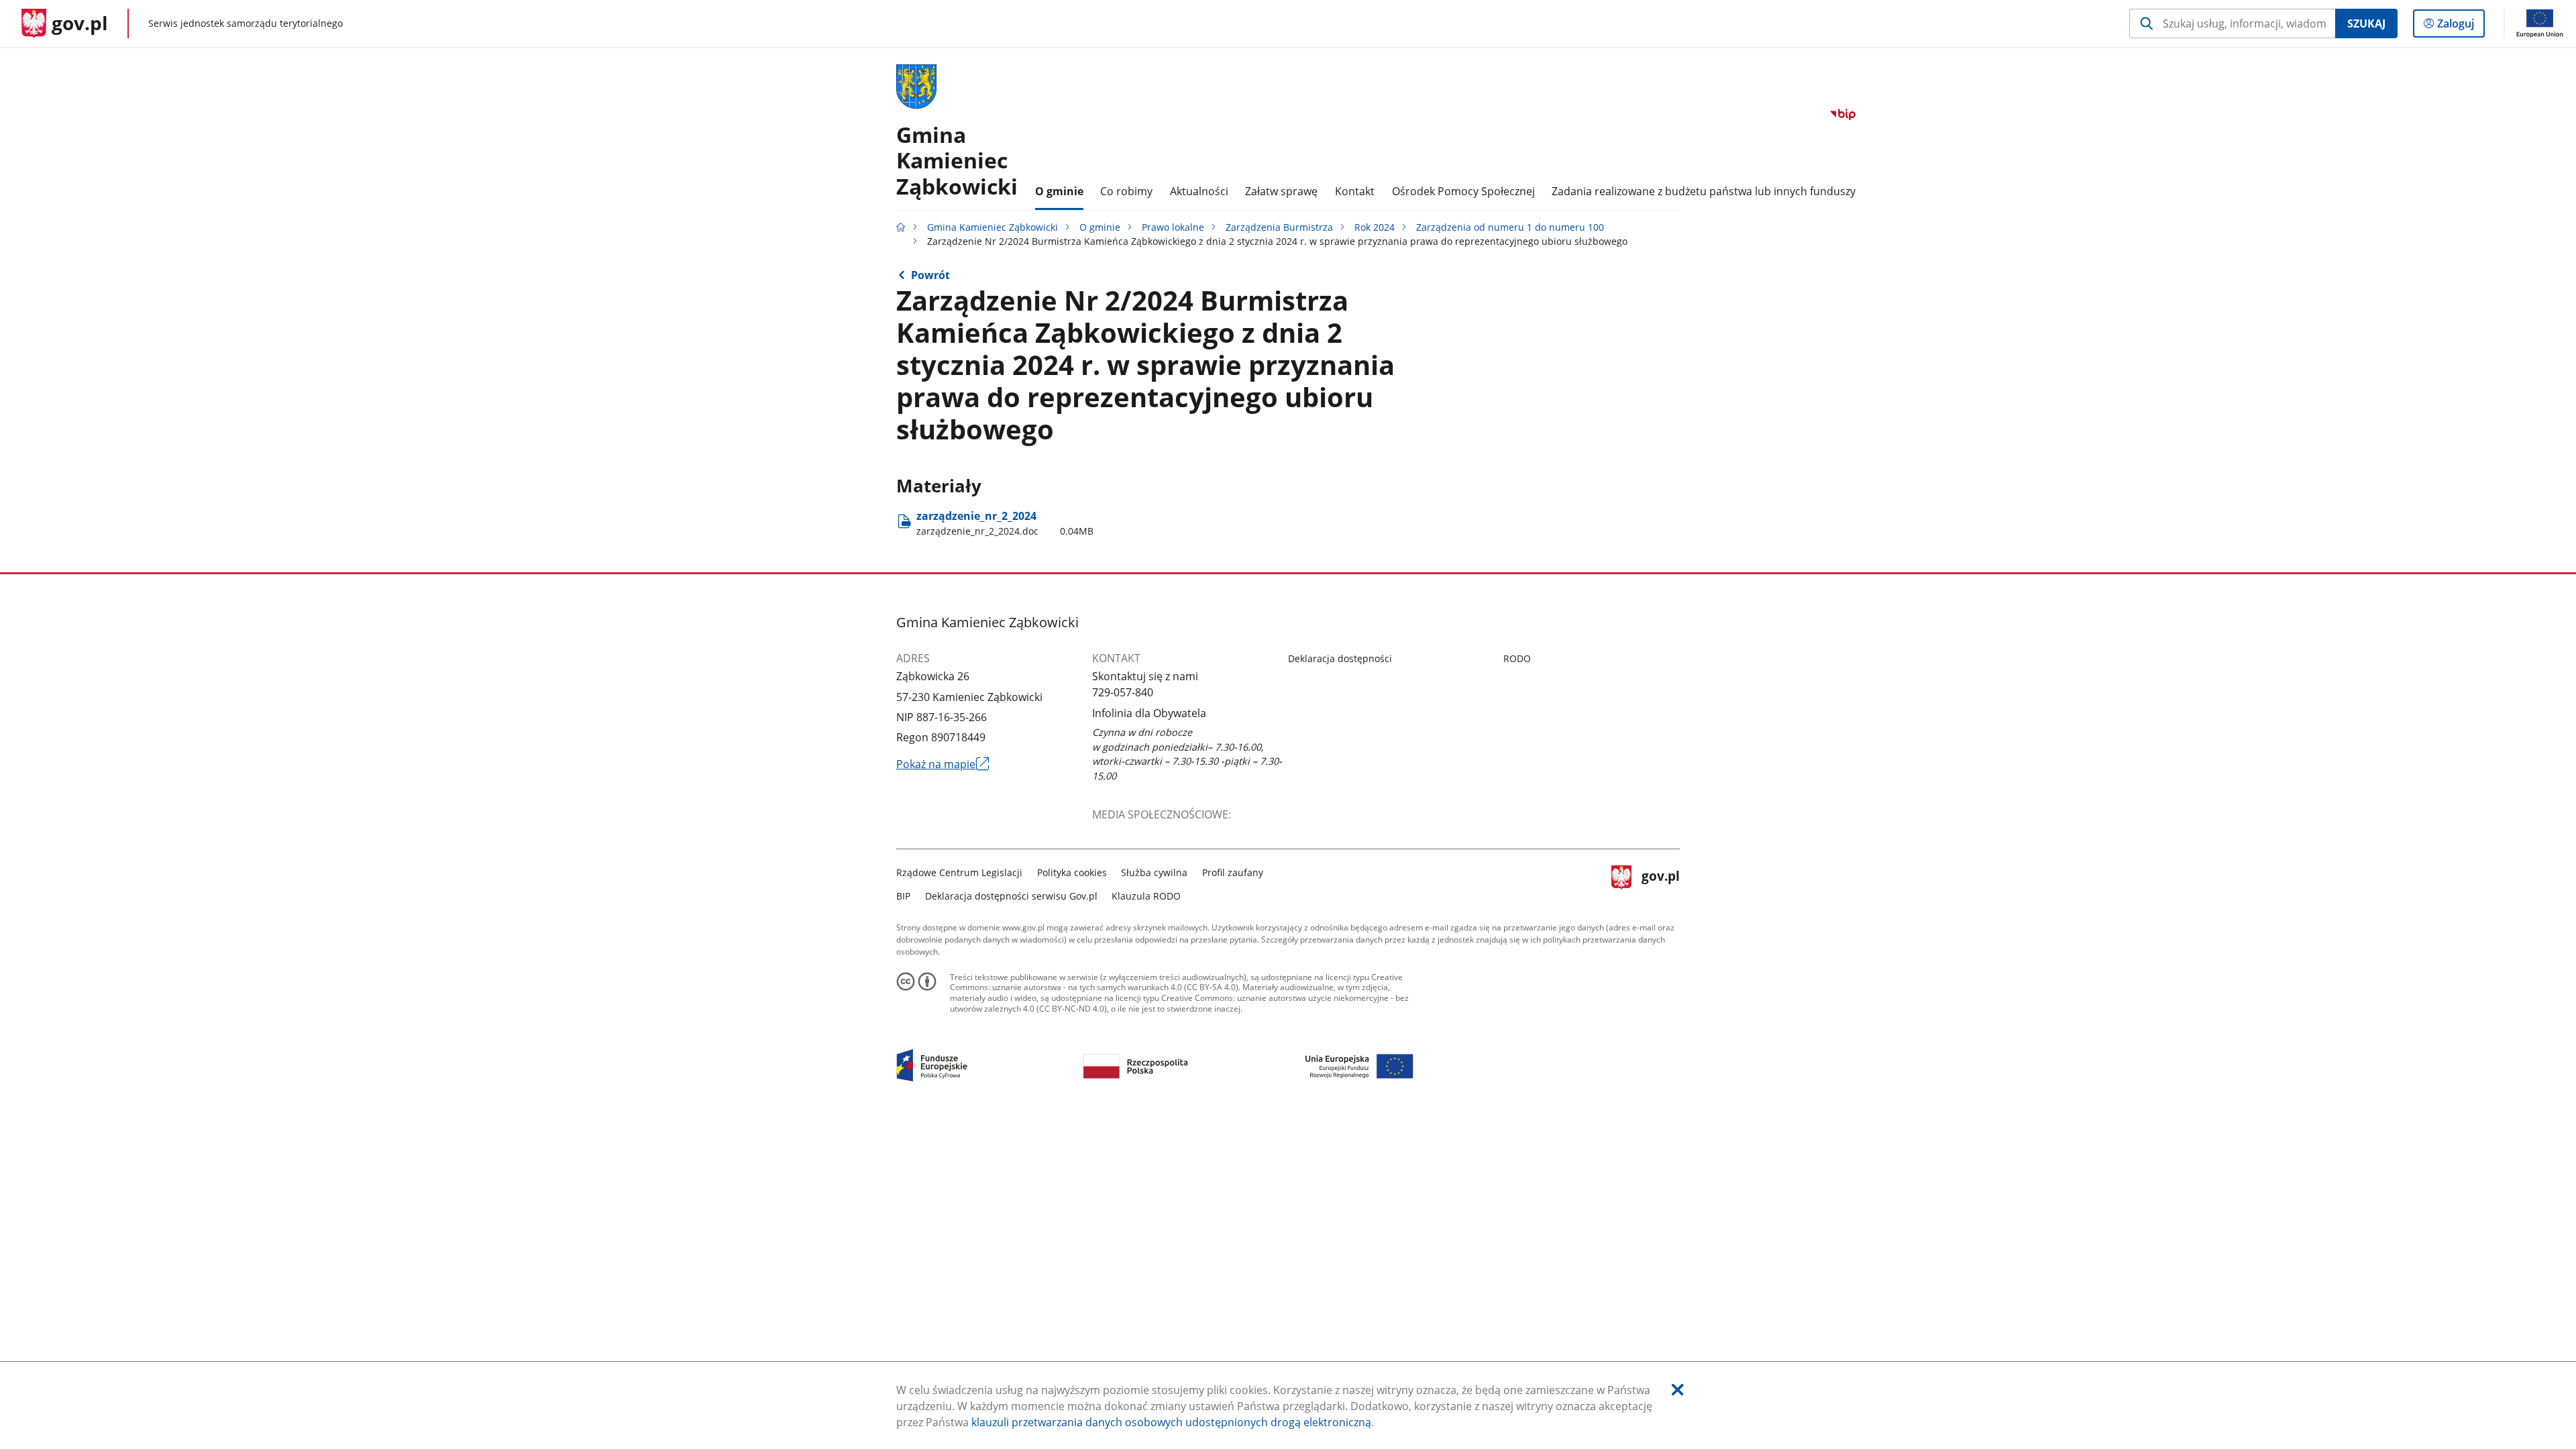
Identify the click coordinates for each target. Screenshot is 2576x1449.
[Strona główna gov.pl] (901, 227)
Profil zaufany (1233, 872)
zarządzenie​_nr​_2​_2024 (1005, 523)
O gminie (1100, 227)
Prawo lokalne (1173, 227)
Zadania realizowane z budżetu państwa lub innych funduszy (1704, 191)
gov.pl (1660, 882)
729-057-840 (1123, 692)
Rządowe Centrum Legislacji (959, 872)
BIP (903, 896)
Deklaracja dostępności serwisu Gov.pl (1011, 896)
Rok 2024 (1375, 227)
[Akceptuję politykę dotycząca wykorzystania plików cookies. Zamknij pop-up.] (1678, 1390)
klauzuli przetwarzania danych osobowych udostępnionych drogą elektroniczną (1171, 1422)
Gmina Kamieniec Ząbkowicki (992, 227)
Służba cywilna (1154, 872)
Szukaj (2366, 23)
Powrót (930, 275)
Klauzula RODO (1146, 896)
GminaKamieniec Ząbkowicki (957, 160)
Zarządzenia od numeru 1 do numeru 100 (1510, 227)
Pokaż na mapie (943, 764)
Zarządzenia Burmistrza (1279, 227)
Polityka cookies (1072, 872)
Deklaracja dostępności (1340, 658)
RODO (1517, 658)
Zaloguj (2461, 26)
